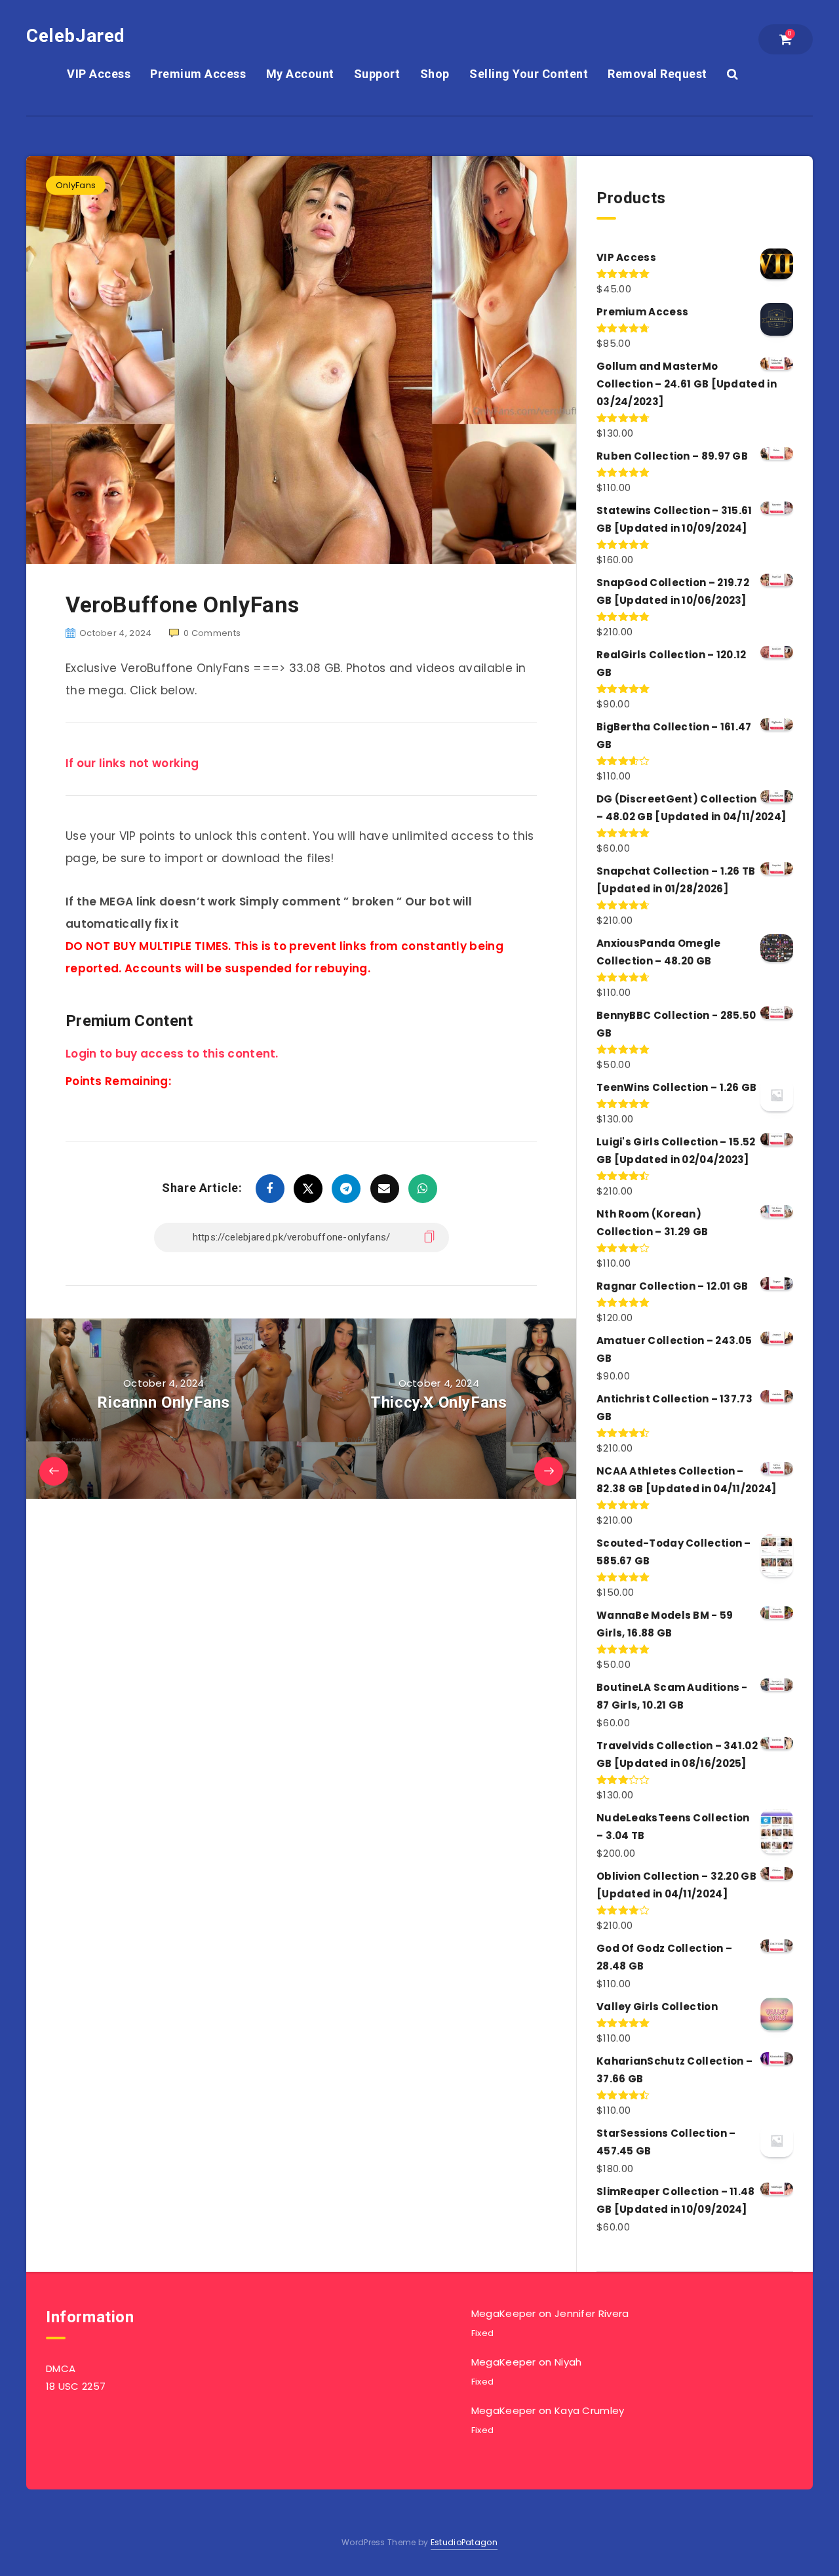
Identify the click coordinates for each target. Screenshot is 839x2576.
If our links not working (132, 763)
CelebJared (76, 36)
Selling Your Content (529, 74)
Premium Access (198, 74)
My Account (300, 74)
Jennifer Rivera (592, 2313)
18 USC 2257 (76, 2386)
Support (377, 74)
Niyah (568, 2362)
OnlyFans (76, 185)
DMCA (61, 2368)
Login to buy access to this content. (172, 1054)
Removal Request (657, 74)
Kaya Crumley (590, 2410)
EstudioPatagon (464, 2542)
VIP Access (99, 74)
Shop (435, 74)
